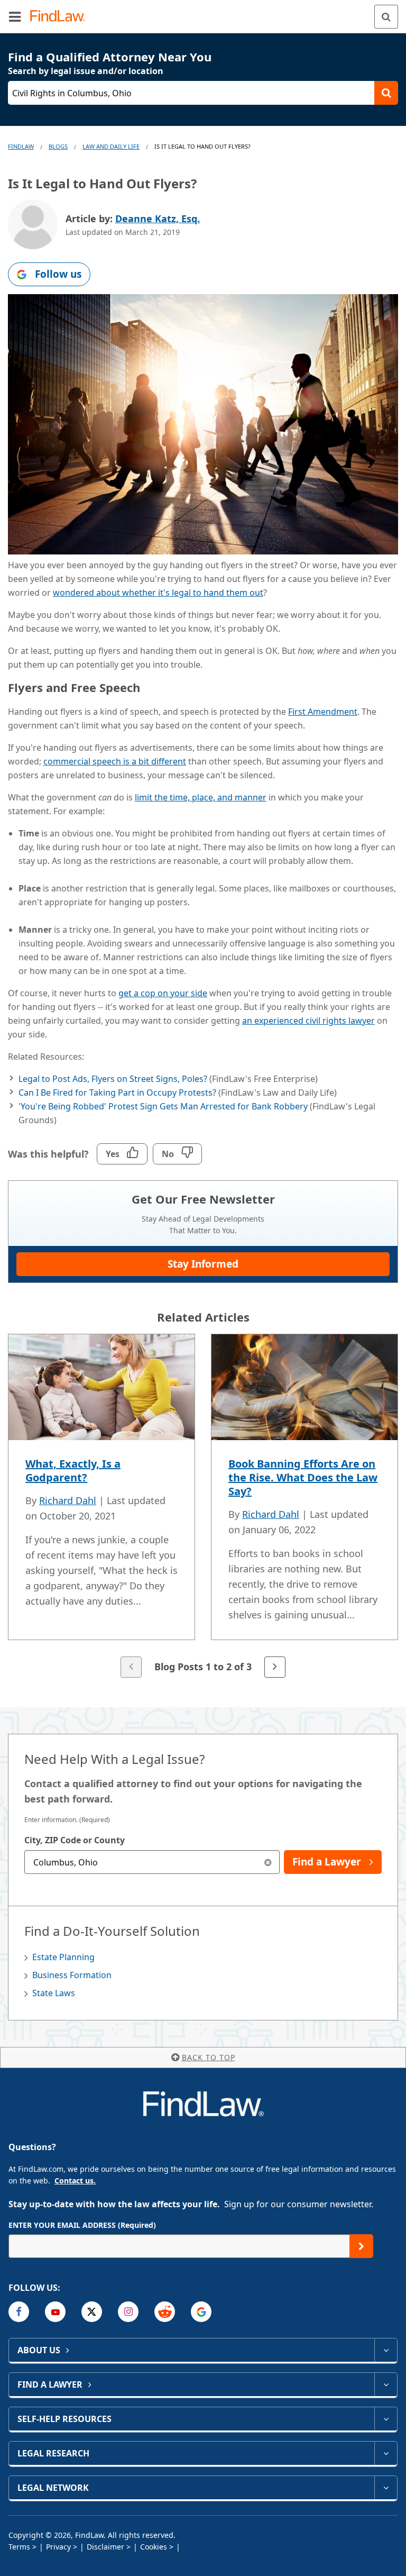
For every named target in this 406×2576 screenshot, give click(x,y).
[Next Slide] (275, 1667)
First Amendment (323, 712)
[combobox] (152, 1862)
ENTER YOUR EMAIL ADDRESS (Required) (82, 2225)
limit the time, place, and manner (201, 797)
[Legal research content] (386, 2453)
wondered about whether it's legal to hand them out (158, 593)
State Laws (54, 1993)
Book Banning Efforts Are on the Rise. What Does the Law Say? (303, 1477)
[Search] (386, 17)
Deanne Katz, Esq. (158, 219)
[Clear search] (268, 1862)
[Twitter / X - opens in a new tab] (92, 2312)
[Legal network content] (386, 2488)
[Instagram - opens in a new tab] (128, 2312)
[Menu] (15, 16)
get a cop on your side (163, 993)
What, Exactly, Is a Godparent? (73, 1471)
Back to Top (209, 2057)
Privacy (58, 2547)
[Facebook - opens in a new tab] (19, 2312)
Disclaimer (105, 2547)
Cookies (154, 2547)
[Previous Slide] (131, 1667)
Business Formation (72, 1975)
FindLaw (21, 146)
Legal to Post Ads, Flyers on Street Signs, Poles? (113, 1079)
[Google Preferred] (201, 2312)
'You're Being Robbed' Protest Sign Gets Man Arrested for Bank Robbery (163, 1106)
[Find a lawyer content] (386, 2384)
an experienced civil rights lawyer (308, 1021)
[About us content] (386, 2350)
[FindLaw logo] (61, 17)
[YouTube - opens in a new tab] (55, 2312)
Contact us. (75, 2181)
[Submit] (361, 2246)
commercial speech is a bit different (115, 761)
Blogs (58, 146)
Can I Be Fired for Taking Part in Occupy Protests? (117, 1093)
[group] (203, 1507)
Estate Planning (63, 1957)
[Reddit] (165, 2312)
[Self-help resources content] (386, 2419)
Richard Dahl (68, 1500)
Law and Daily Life (111, 146)
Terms (19, 2547)
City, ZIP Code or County (75, 1840)
